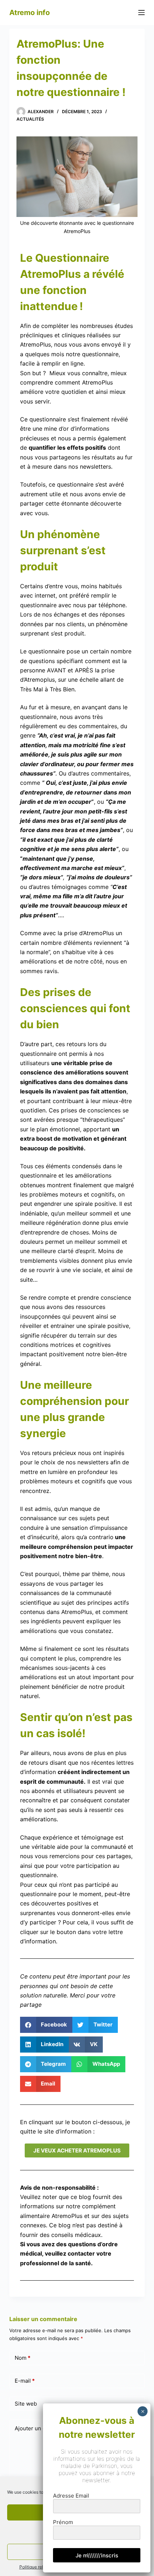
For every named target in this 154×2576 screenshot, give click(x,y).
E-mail (25, 2381)
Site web (26, 2404)
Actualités (30, 119)
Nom (23, 2358)
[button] (46, 2025)
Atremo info (30, 13)
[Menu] (141, 13)
